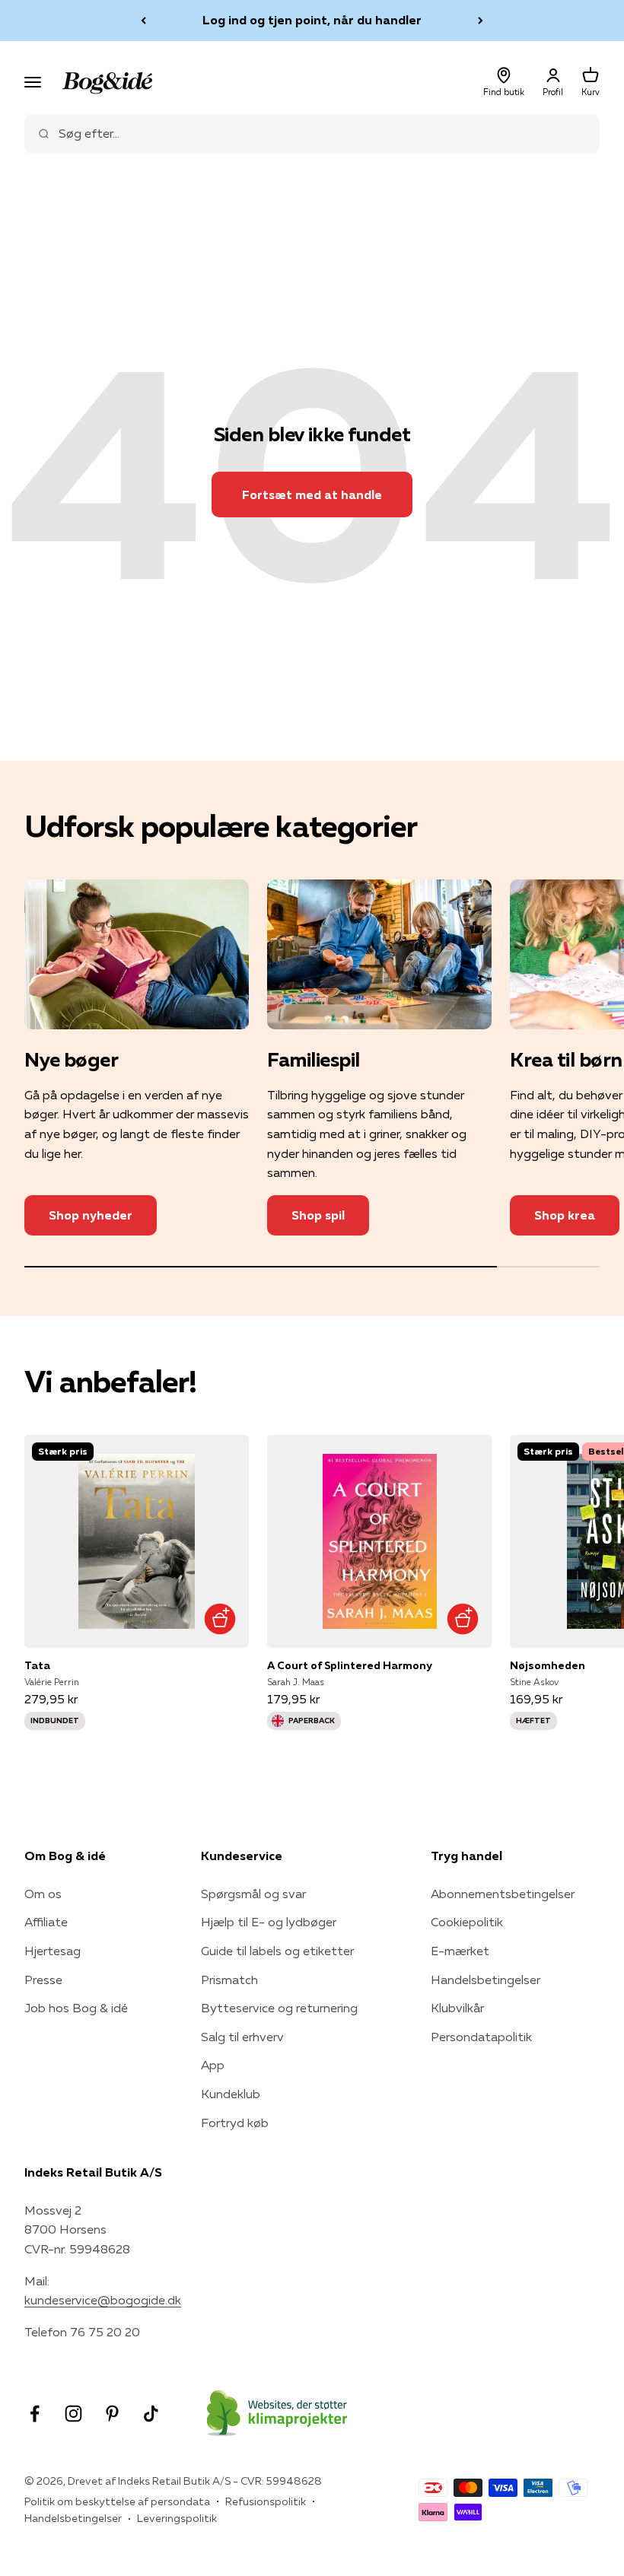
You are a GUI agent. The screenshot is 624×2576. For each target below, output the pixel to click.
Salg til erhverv (242, 2037)
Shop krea (565, 1215)
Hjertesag (53, 1951)
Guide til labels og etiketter (277, 1951)
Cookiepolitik (467, 1922)
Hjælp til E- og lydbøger (269, 1922)
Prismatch (229, 1980)
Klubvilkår (457, 2008)
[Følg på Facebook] (35, 2414)
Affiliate (46, 1922)
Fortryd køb (235, 2123)
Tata (37, 1665)
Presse (43, 1980)
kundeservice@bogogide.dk (103, 2300)
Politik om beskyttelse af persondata (117, 2501)
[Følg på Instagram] (73, 2414)
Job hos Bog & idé (76, 2008)
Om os (43, 1894)
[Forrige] (143, 21)
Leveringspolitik (177, 2518)
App (213, 2065)
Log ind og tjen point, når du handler (312, 20)
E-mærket (460, 1951)
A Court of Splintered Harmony (350, 1665)
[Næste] (481, 21)
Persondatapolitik (481, 2037)
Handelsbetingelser (486, 1980)
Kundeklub (231, 2094)
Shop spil (318, 1215)
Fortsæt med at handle (312, 495)
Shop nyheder (91, 1215)
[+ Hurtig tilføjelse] (220, 1619)
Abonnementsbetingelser (503, 1894)
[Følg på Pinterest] (112, 2414)
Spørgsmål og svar (253, 1894)
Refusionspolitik (266, 2501)
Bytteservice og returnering (279, 2008)
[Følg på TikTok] (151, 2414)
